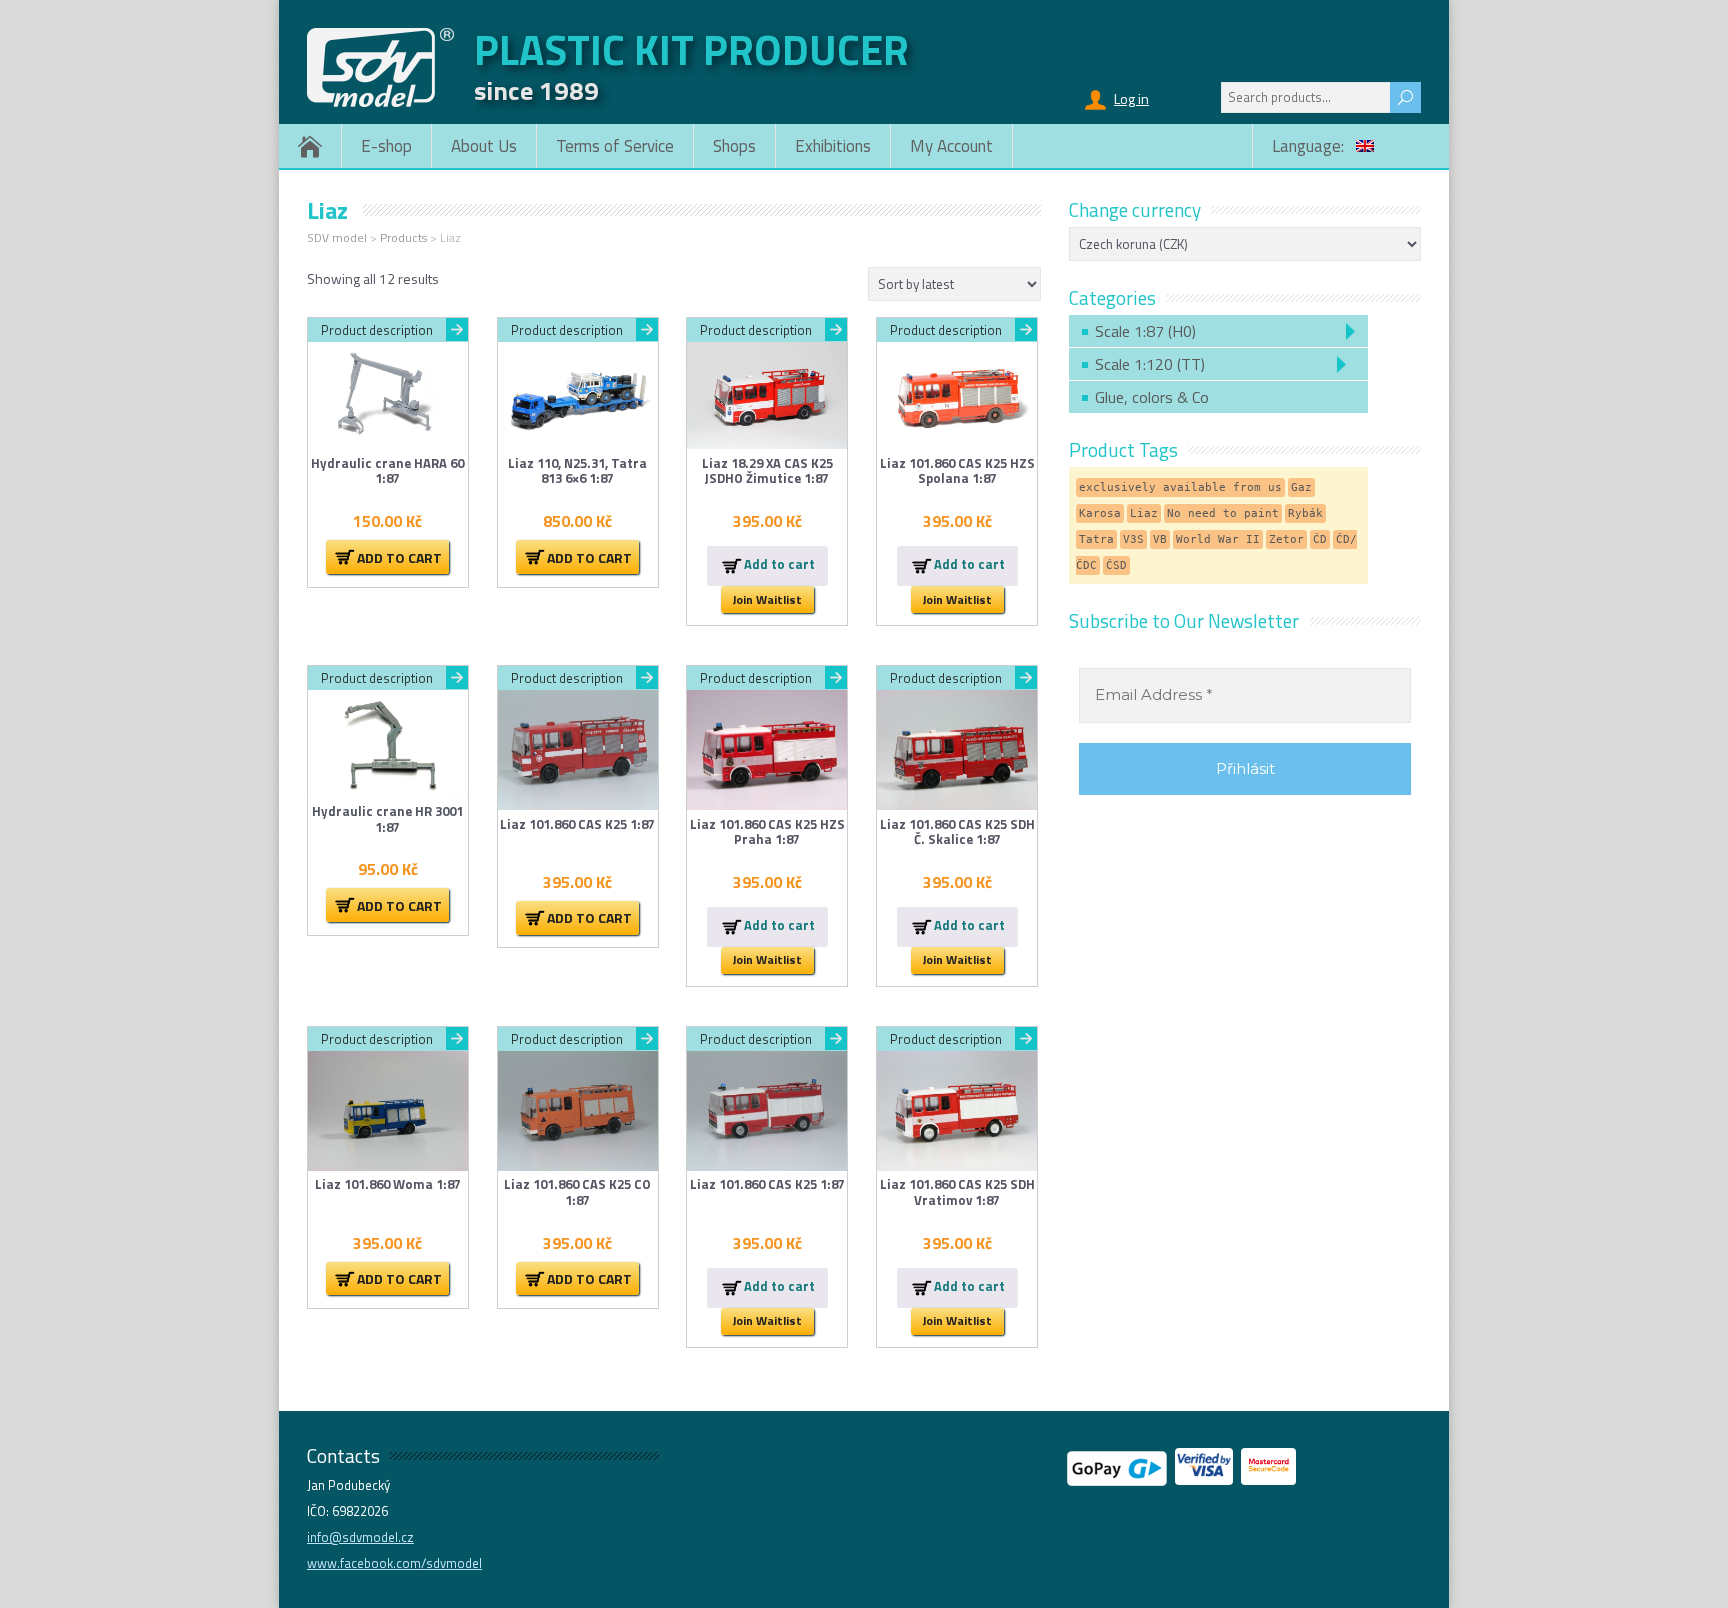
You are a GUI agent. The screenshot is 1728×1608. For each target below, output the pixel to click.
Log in (1131, 98)
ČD (1320, 539)
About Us (484, 146)
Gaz (1301, 487)
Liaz (1144, 513)
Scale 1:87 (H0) (1145, 331)
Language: (1310, 146)
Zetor (1286, 539)
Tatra (1096, 539)
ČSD (1116, 565)
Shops (734, 146)
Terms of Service (615, 146)
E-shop (386, 146)
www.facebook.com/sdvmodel (394, 1563)
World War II (1218, 539)
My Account (951, 146)
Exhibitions (833, 146)
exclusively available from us (1180, 487)
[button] (387, 557)
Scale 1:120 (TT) (1150, 364)
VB (1160, 539)
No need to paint (1223, 513)
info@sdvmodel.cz (360, 1537)
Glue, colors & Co (1152, 397)
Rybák (1305, 513)
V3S (1133, 539)
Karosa (1100, 513)
